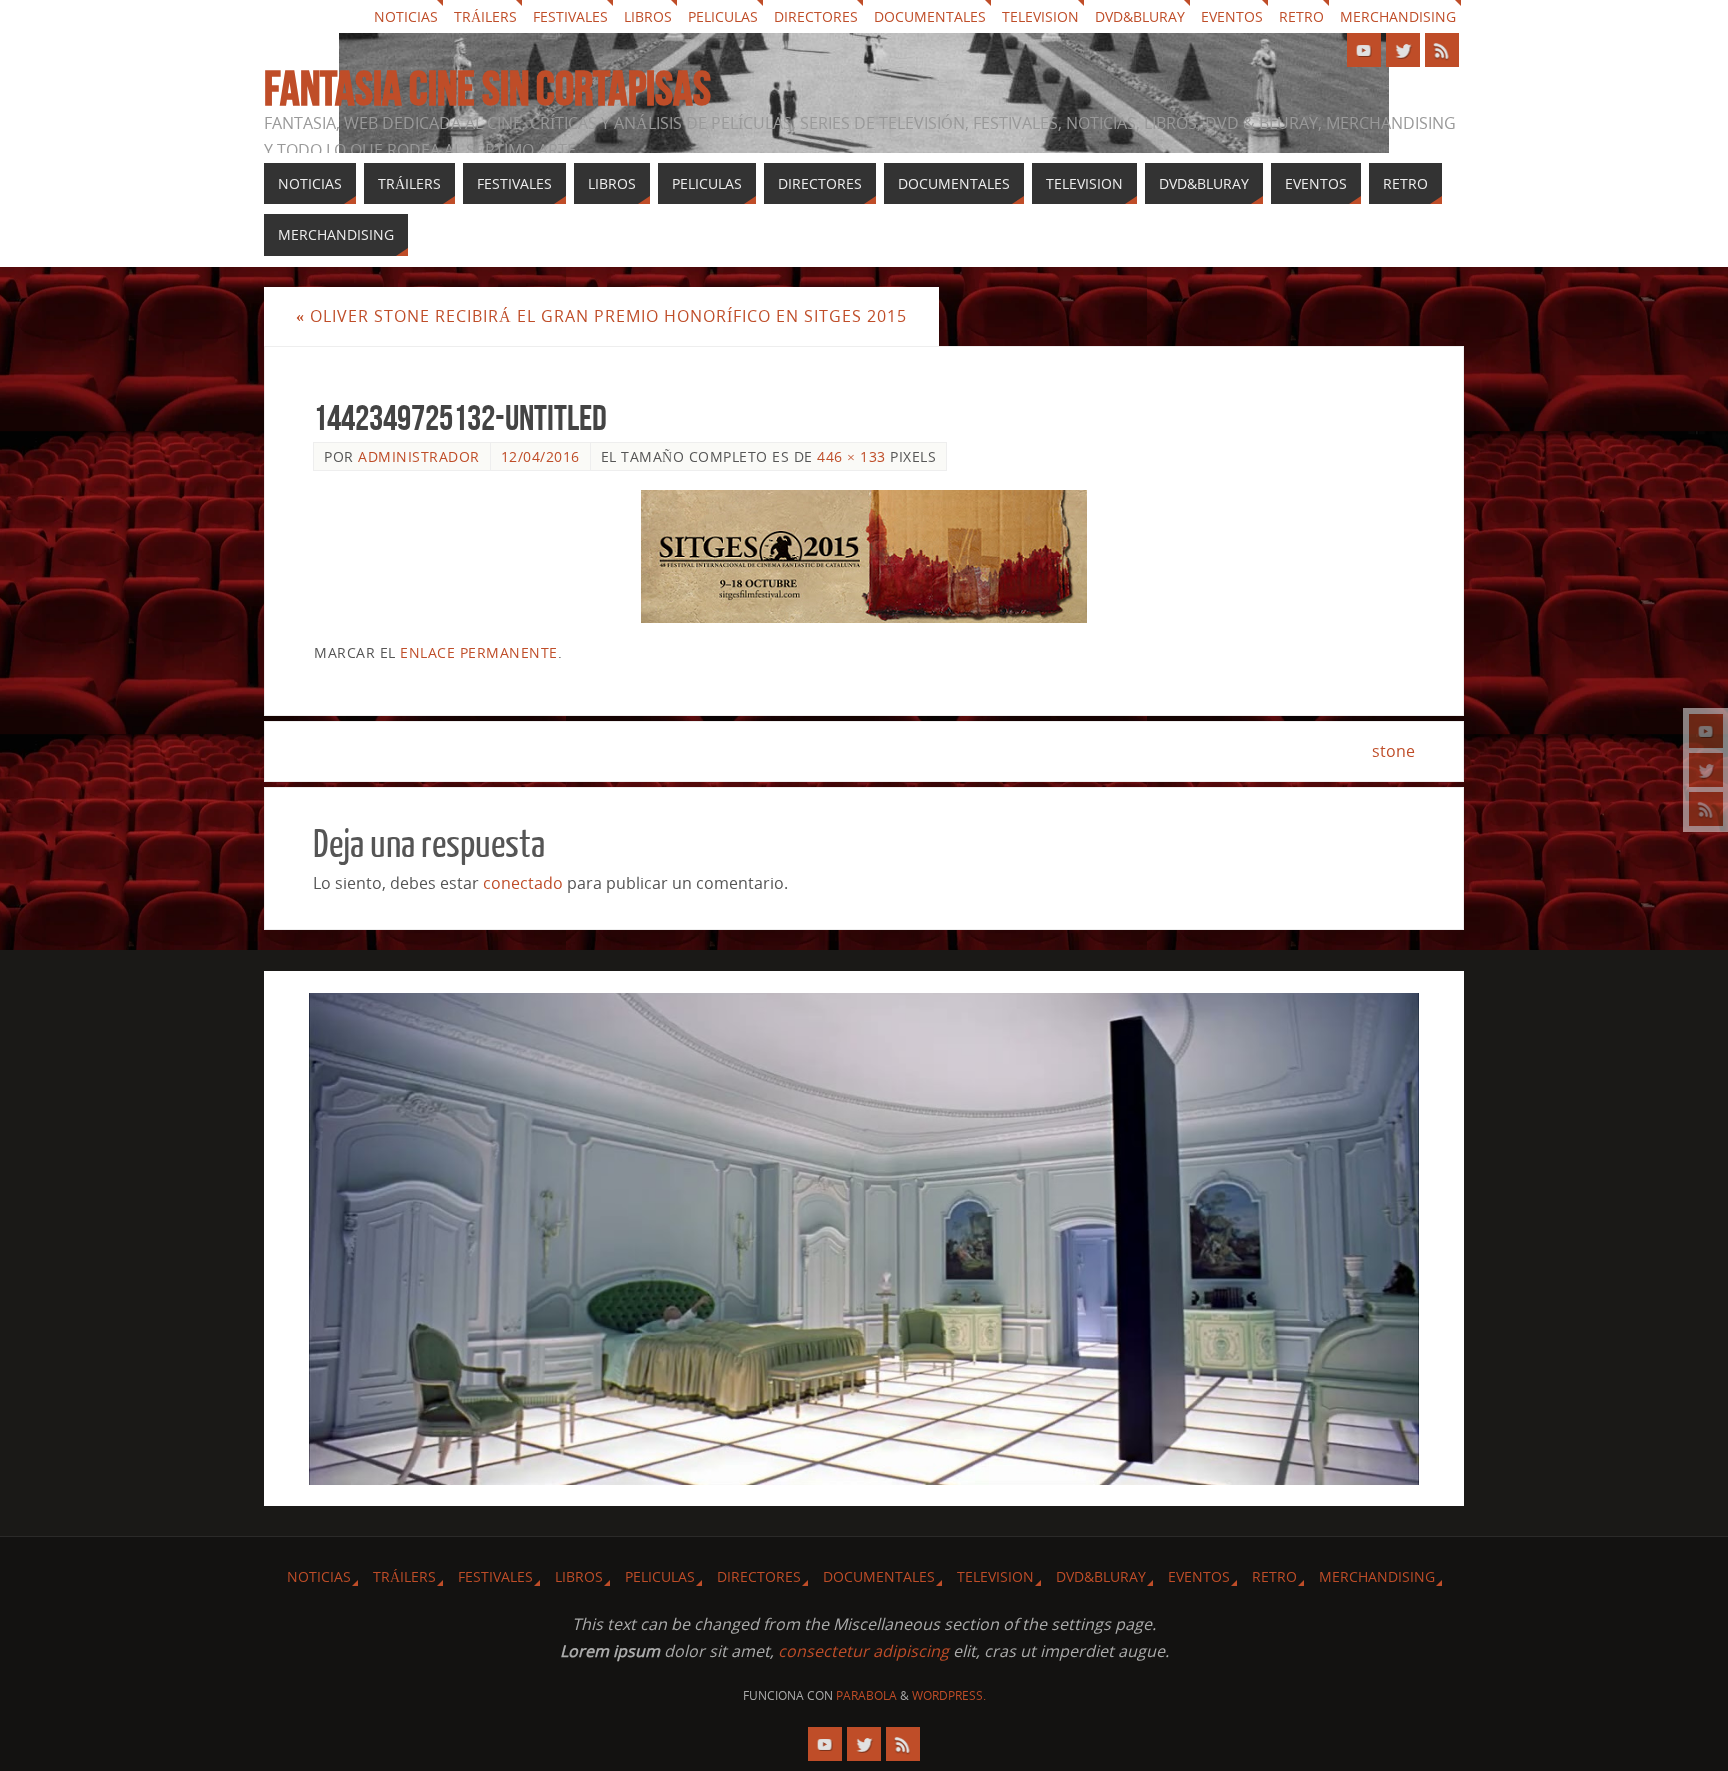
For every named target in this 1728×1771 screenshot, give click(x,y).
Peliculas (723, 16)
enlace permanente (479, 652)
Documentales (930, 16)
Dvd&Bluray (1140, 16)
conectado (523, 883)
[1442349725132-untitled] (864, 556)
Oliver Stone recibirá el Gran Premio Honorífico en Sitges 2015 (601, 316)
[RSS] (1706, 809)
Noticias (406, 16)
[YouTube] (1706, 731)
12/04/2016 (540, 456)
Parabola (866, 1695)
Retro (1301, 16)
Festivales (570, 16)
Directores (816, 16)
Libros (648, 16)
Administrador (419, 456)
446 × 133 (851, 456)
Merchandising (1398, 16)
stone (1393, 751)
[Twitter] (1706, 770)
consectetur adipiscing (863, 1651)
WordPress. (949, 1695)
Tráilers (485, 16)
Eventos (1232, 16)
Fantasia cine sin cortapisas (487, 89)
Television (1040, 16)
